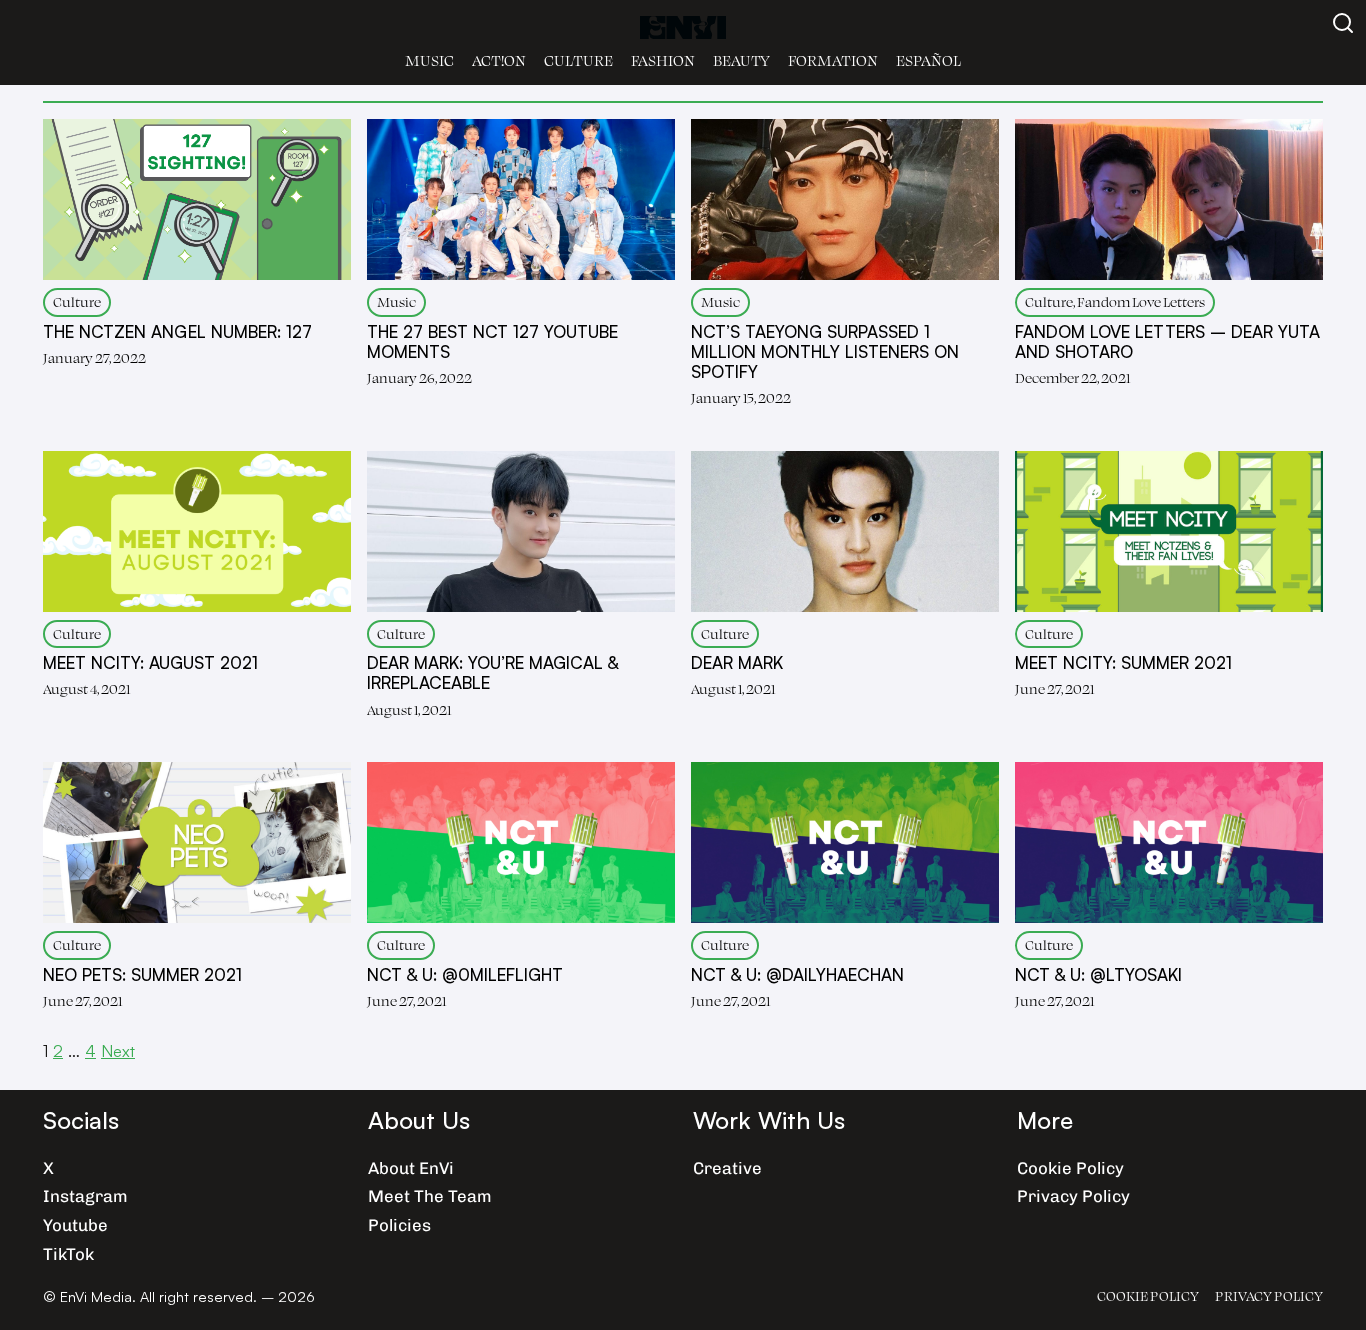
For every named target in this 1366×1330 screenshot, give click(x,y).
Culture (578, 60)
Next (118, 1050)
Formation (833, 60)
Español (928, 60)
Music (429, 60)
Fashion (663, 60)
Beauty (741, 60)
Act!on (499, 60)
